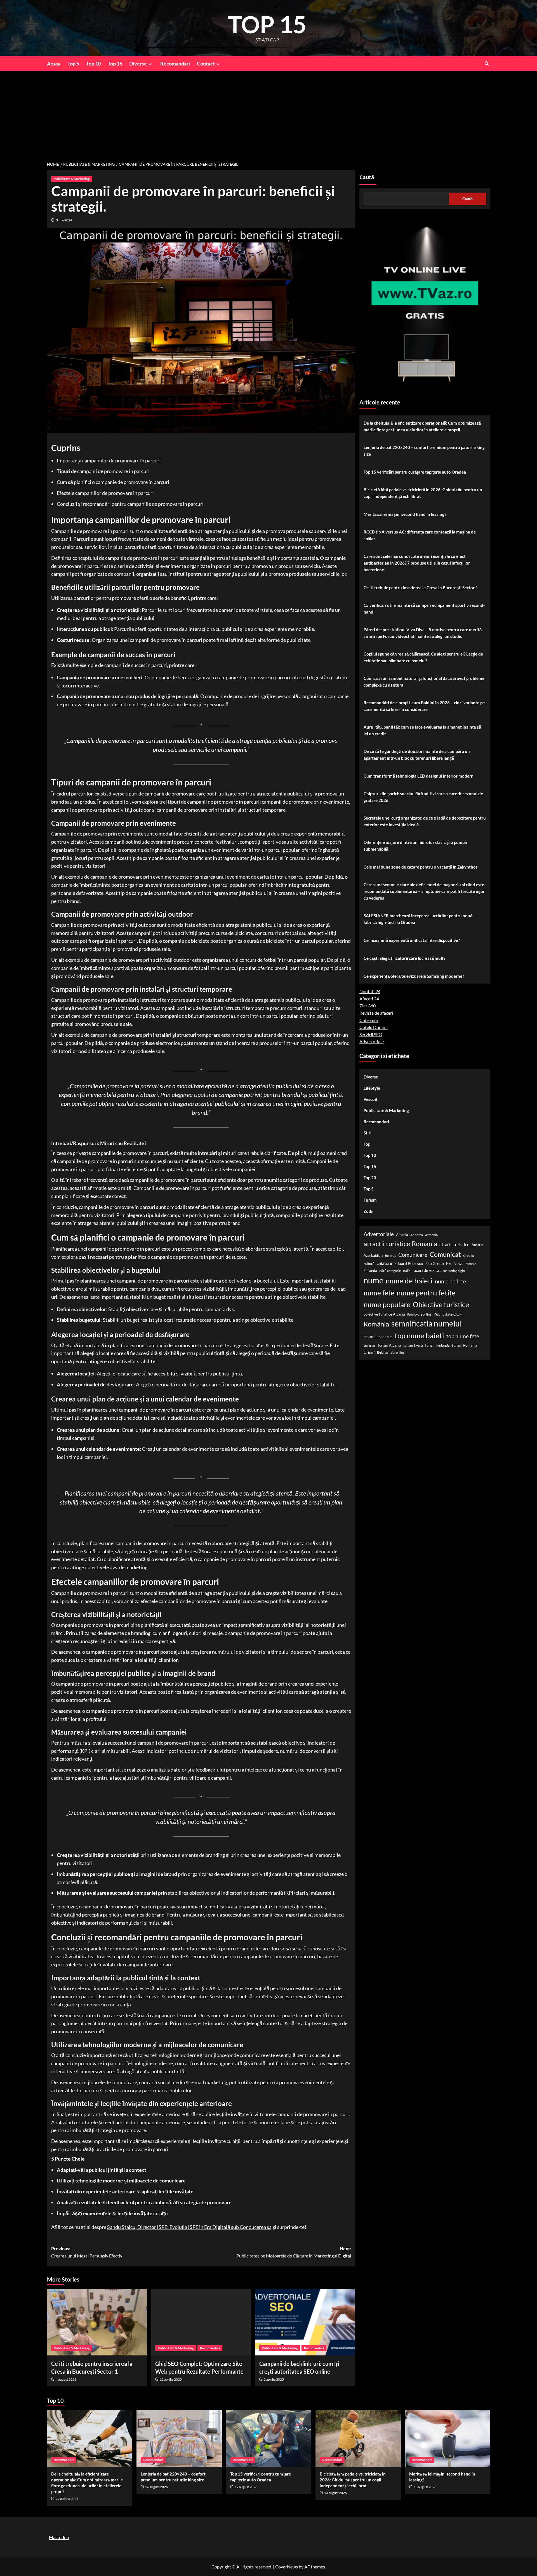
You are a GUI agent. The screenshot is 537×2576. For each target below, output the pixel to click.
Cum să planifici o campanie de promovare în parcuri (113, 482)
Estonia (471, 1264)
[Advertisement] (268, 113)
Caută (367, 177)
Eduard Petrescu (409, 1263)
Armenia (431, 1235)
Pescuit (371, 1099)
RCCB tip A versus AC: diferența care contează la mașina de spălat (420, 535)
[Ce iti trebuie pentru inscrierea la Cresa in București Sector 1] (97, 2322)
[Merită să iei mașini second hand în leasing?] (448, 2438)
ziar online (397, 1353)
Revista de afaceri (376, 1013)
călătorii (384, 1263)
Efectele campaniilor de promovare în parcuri (105, 493)
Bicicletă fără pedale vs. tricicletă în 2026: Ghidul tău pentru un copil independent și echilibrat (423, 493)
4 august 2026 (66, 2379)
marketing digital (455, 1271)
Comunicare (413, 1255)
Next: (294, 2252)
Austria (477, 1245)
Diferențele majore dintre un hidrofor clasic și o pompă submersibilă (415, 846)
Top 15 (115, 64)
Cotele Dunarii (374, 1027)
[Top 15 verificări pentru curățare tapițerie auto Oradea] (269, 2438)
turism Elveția (413, 1345)
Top (367, 1144)
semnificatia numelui (427, 1324)
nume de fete (450, 1281)
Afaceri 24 (369, 999)
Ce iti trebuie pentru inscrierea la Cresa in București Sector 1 (421, 588)
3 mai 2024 (64, 220)
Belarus (390, 1256)
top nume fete (463, 1336)
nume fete (379, 1293)
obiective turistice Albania (384, 1314)
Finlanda (370, 1271)
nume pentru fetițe (426, 1293)
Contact (206, 64)
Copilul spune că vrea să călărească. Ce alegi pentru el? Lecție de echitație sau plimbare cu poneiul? (423, 657)
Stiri (368, 1133)
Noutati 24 (370, 992)
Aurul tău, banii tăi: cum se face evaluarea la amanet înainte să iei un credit (422, 730)
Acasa (54, 64)
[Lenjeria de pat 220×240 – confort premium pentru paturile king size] (179, 2438)
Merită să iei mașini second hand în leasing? (405, 514)
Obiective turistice (441, 1304)
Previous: (87, 2252)
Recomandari (175, 64)
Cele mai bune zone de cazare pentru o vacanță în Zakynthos (421, 867)
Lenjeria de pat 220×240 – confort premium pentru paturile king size (424, 451)
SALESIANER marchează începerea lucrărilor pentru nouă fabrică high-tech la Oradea (418, 919)
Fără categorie (390, 1271)
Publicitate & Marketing (72, 179)
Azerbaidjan (373, 1255)
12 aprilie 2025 (171, 2379)
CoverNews (287, 2567)
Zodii (368, 1211)
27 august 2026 (67, 2499)
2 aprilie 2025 (274, 2379)
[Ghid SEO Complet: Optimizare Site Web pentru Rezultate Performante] (201, 2322)
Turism (370, 1200)
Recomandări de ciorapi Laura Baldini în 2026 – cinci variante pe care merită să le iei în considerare (424, 706)
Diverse (138, 64)
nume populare (387, 1304)
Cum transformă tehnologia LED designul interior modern (419, 776)
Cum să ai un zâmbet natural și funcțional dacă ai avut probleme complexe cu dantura (424, 682)
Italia (407, 1271)
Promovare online (419, 1314)
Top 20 (370, 1178)
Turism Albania (389, 1345)
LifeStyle (372, 1088)
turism (369, 1345)
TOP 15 (267, 24)
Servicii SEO (371, 1034)
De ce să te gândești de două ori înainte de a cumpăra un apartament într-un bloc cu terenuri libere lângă (417, 755)
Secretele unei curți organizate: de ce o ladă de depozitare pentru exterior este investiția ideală (425, 821)
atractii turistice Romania (400, 1244)
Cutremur (369, 1020)
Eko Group (435, 1263)
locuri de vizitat (427, 1271)
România (376, 1324)
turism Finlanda (437, 1345)
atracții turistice (454, 1245)
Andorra (417, 1235)
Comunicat (445, 1254)
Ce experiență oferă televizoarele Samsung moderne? (414, 976)
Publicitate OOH (448, 1314)
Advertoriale (372, 1042)
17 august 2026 (246, 2487)
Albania (402, 1235)
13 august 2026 (335, 2493)
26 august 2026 (156, 2487)
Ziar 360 (368, 1006)
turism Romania (465, 1345)
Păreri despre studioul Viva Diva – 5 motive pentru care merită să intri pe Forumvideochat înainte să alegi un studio (423, 633)
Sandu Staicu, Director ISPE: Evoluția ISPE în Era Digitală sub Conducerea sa (189, 2227)
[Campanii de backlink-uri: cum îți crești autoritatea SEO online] (305, 2322)
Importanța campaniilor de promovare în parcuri (109, 460)
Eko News (455, 1263)
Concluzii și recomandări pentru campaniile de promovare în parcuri (130, 504)
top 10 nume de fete (378, 1337)
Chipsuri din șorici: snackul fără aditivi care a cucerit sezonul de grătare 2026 (423, 797)
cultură (369, 1264)
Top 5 (73, 64)
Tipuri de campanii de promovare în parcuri (103, 471)
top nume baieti (419, 1335)
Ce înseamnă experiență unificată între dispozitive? (412, 940)
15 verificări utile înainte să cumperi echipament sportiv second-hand (424, 609)
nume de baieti (409, 1281)
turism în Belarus (376, 1353)
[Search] (487, 63)
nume (374, 1280)
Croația (468, 1256)
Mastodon (59, 2537)
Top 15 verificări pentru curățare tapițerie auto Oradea (415, 472)
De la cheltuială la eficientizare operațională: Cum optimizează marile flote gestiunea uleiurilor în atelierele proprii (422, 426)
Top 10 (93, 64)
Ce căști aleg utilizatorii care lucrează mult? (404, 958)
